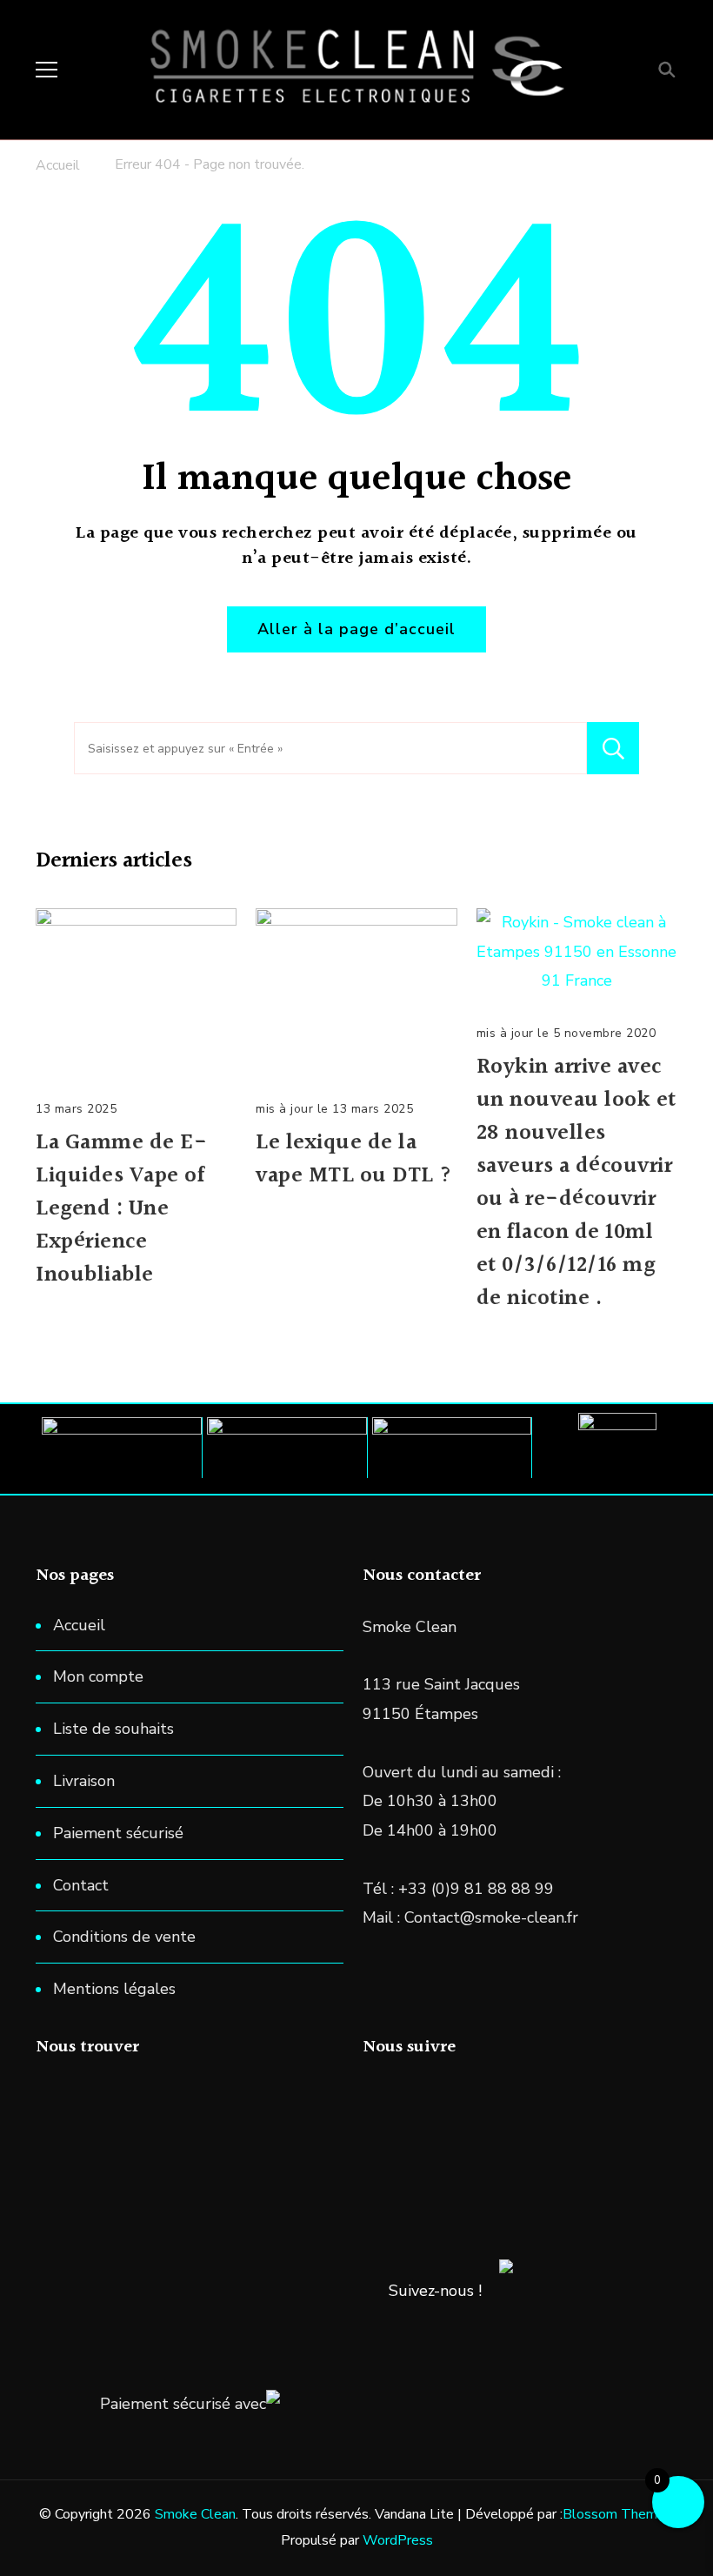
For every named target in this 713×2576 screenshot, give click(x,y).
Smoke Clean (195, 2514)
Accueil (79, 1625)
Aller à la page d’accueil (356, 629)
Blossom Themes (617, 2514)
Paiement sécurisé (118, 1833)
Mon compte (98, 1676)
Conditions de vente (124, 1937)
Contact (81, 1885)
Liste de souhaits (113, 1729)
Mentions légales (114, 1989)
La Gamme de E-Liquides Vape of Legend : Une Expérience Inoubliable (121, 1209)
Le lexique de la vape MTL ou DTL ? (354, 1160)
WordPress (398, 2540)
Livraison (84, 1781)
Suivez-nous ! (435, 2291)
